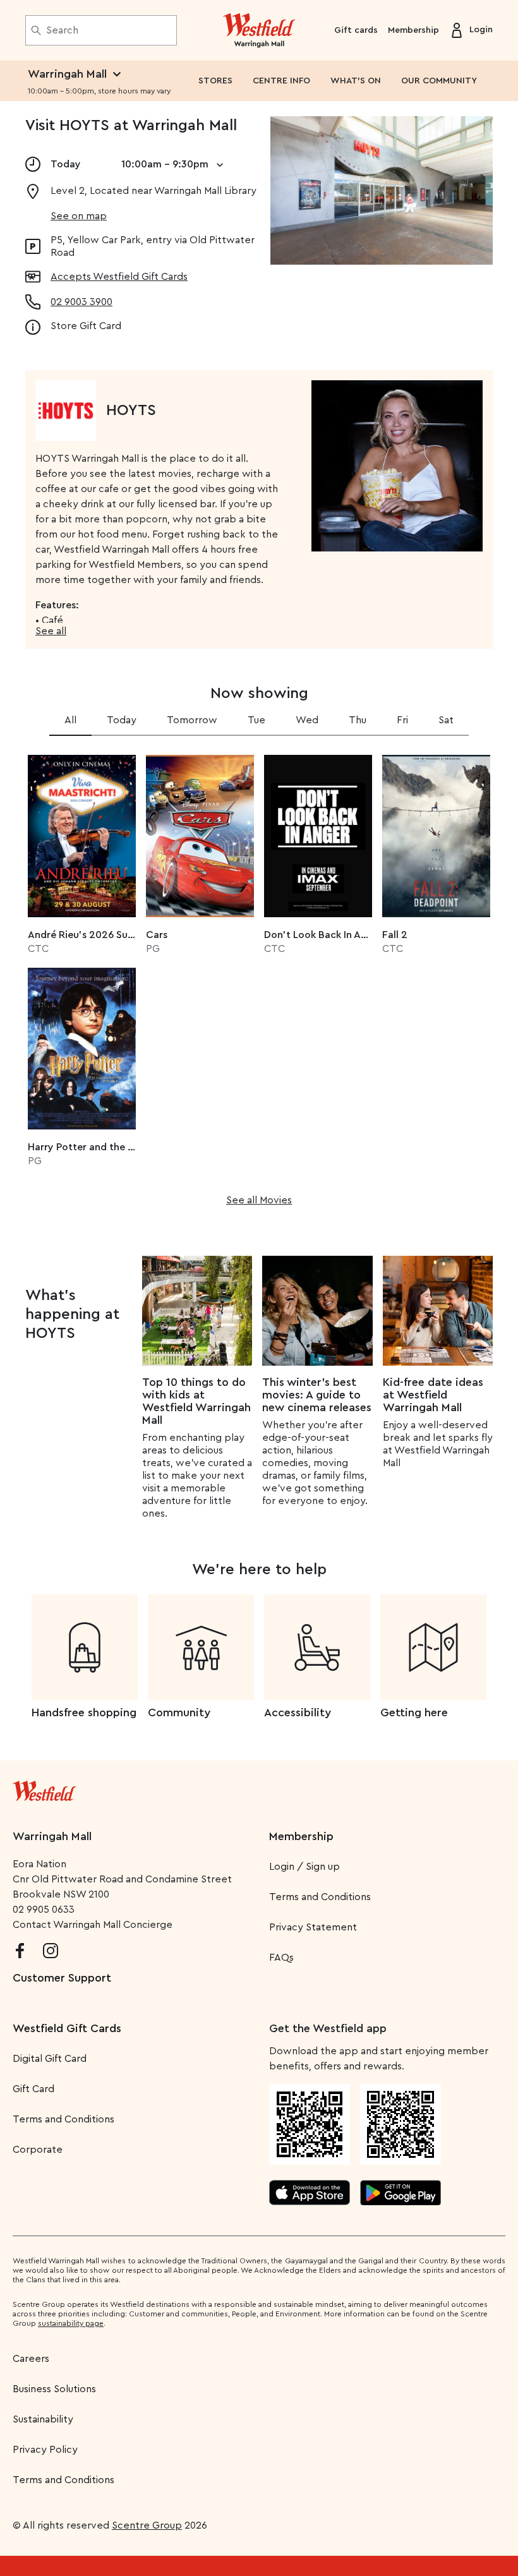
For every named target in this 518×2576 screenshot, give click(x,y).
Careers (31, 2359)
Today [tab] (122, 720)
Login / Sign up (304, 1867)
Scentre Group (147, 2525)
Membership (413, 30)
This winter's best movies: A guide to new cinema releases (317, 1395)
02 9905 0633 (44, 1910)
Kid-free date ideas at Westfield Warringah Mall (433, 1395)
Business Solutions (54, 2389)
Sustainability (43, 2419)
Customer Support (62, 1978)
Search (62, 30)
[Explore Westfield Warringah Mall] (259, 30)
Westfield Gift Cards (67, 2028)
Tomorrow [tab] (192, 720)
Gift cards (356, 30)
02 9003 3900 (81, 302)
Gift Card (33, 2089)
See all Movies (259, 1200)
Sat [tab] (446, 720)
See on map (79, 216)
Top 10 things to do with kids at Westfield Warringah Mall (196, 1401)
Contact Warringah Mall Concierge (93, 1925)
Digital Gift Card (50, 2059)
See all (51, 631)
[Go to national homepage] (44, 1788)
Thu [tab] (358, 720)
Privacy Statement (313, 1927)
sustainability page (71, 2323)
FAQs (281, 1958)
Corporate (38, 2150)
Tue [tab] (256, 720)
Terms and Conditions (320, 1897)
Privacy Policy (45, 2450)
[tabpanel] (259, 976)
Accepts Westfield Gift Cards (119, 277)
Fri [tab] (402, 720)
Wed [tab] (307, 720)
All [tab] (70, 720)
